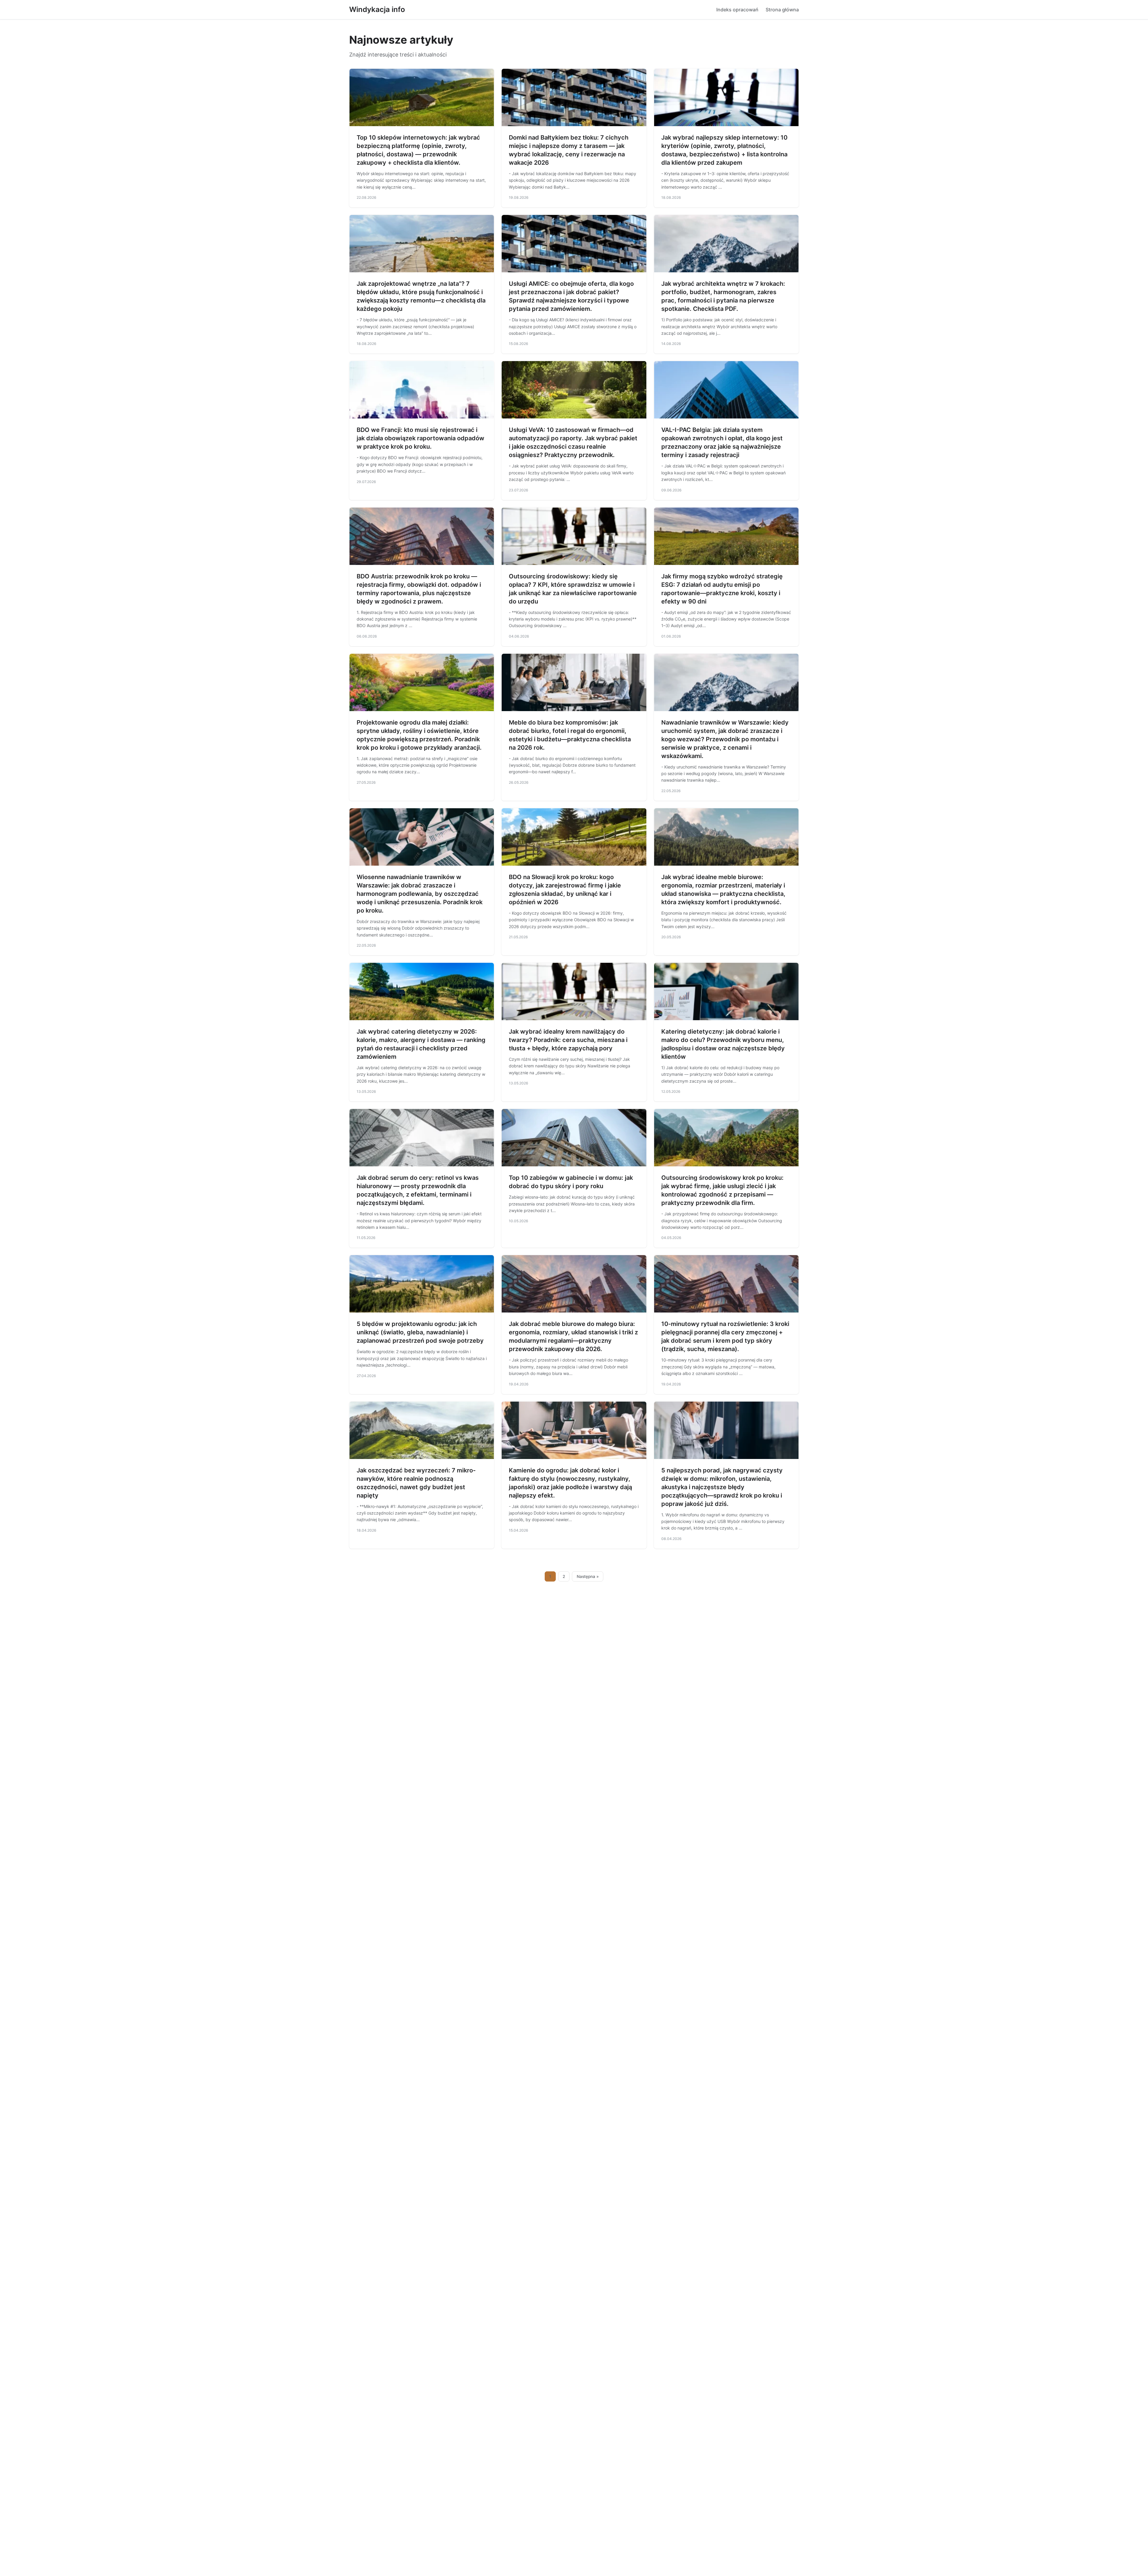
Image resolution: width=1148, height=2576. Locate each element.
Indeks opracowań (737, 10)
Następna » (588, 1576)
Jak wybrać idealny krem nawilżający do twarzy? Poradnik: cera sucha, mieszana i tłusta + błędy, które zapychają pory (568, 1040)
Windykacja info (377, 9)
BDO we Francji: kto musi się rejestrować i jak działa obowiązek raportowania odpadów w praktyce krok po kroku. (420, 438)
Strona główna (782, 10)
